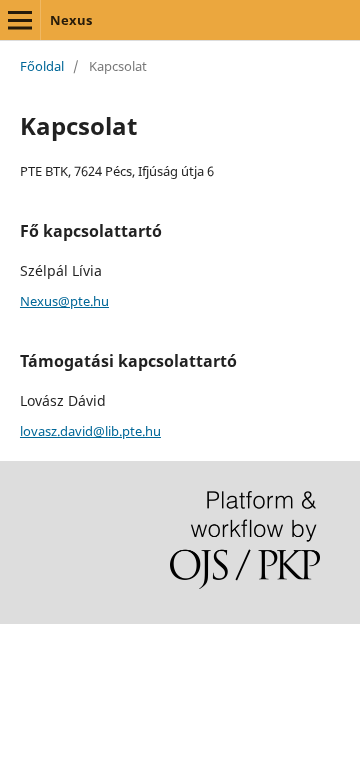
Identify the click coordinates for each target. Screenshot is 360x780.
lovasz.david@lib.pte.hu (90, 431)
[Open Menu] (20, 20)
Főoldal (42, 66)
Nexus (71, 20)
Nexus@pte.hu (64, 301)
